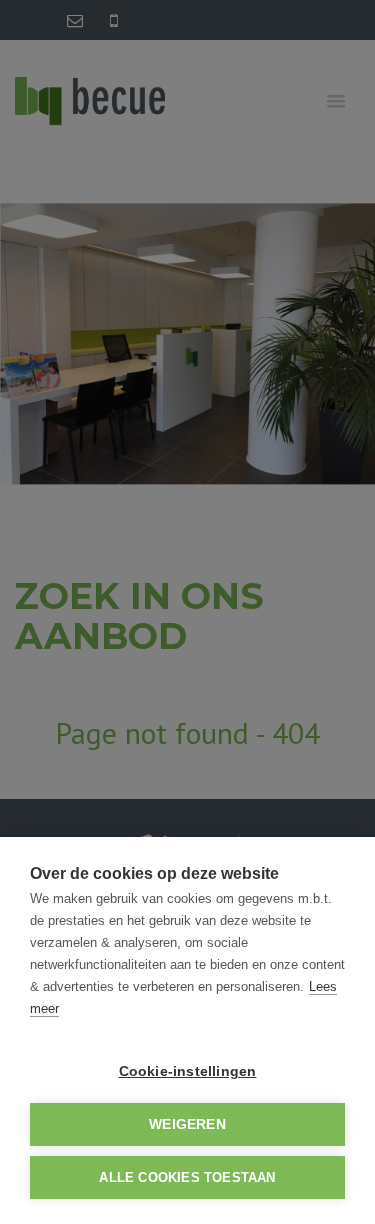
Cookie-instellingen (188, 1071)
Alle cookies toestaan (187, 1177)
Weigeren (187, 1124)
